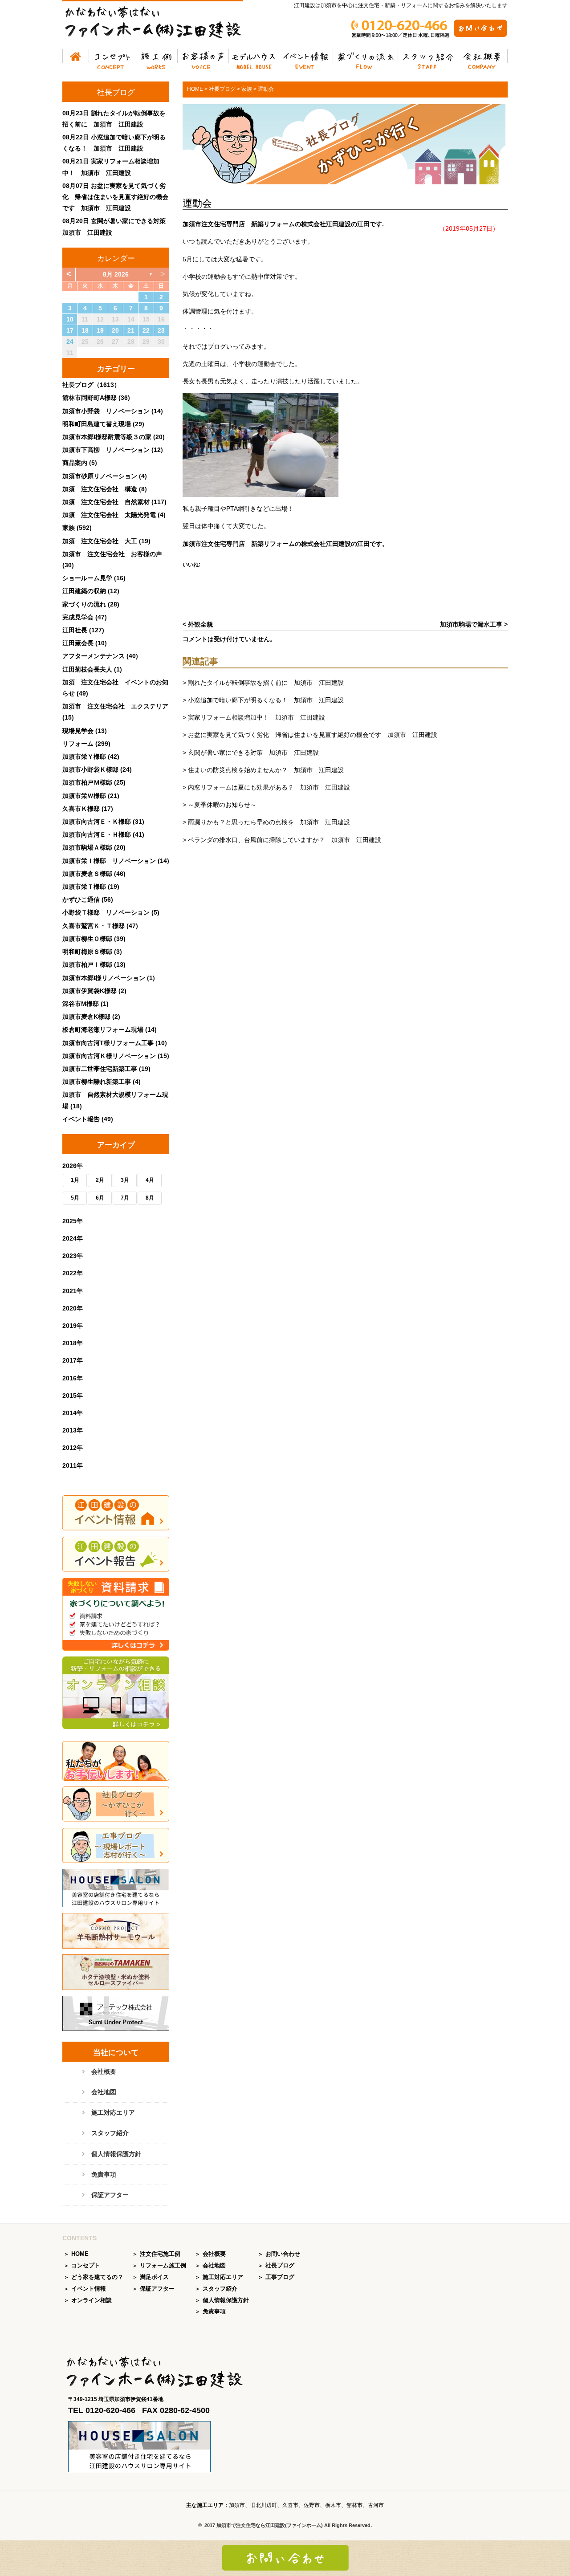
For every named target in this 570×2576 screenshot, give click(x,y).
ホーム (76, 58)
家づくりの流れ (366, 58)
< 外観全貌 (198, 624)
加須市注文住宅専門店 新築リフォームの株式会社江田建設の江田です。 (285, 544)
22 (146, 330)
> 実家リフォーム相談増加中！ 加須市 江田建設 (254, 717)
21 (131, 330)
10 (70, 319)
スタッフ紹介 (428, 58)
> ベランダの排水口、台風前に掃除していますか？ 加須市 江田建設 (282, 840)
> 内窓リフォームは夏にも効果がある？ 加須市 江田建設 (266, 787)
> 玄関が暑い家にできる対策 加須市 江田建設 (251, 753)
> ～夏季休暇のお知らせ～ (220, 805)
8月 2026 (116, 274)
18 (85, 330)
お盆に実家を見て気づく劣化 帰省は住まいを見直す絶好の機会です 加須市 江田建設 (115, 197)
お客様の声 (203, 58)
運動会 (197, 203)
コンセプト (113, 58)
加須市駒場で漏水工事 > (474, 624)
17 (70, 330)
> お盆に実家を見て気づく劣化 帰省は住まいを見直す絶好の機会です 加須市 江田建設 (310, 735)
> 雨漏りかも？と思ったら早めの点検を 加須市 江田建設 (266, 822)
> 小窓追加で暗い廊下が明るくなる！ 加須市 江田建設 (263, 700)
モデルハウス (254, 58)
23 (161, 330)
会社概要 (483, 58)
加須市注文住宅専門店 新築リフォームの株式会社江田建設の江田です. (283, 224)
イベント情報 (306, 58)
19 (100, 330)
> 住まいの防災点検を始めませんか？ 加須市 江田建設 (263, 770)
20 (115, 330)
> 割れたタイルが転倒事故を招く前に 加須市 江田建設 (263, 683)
